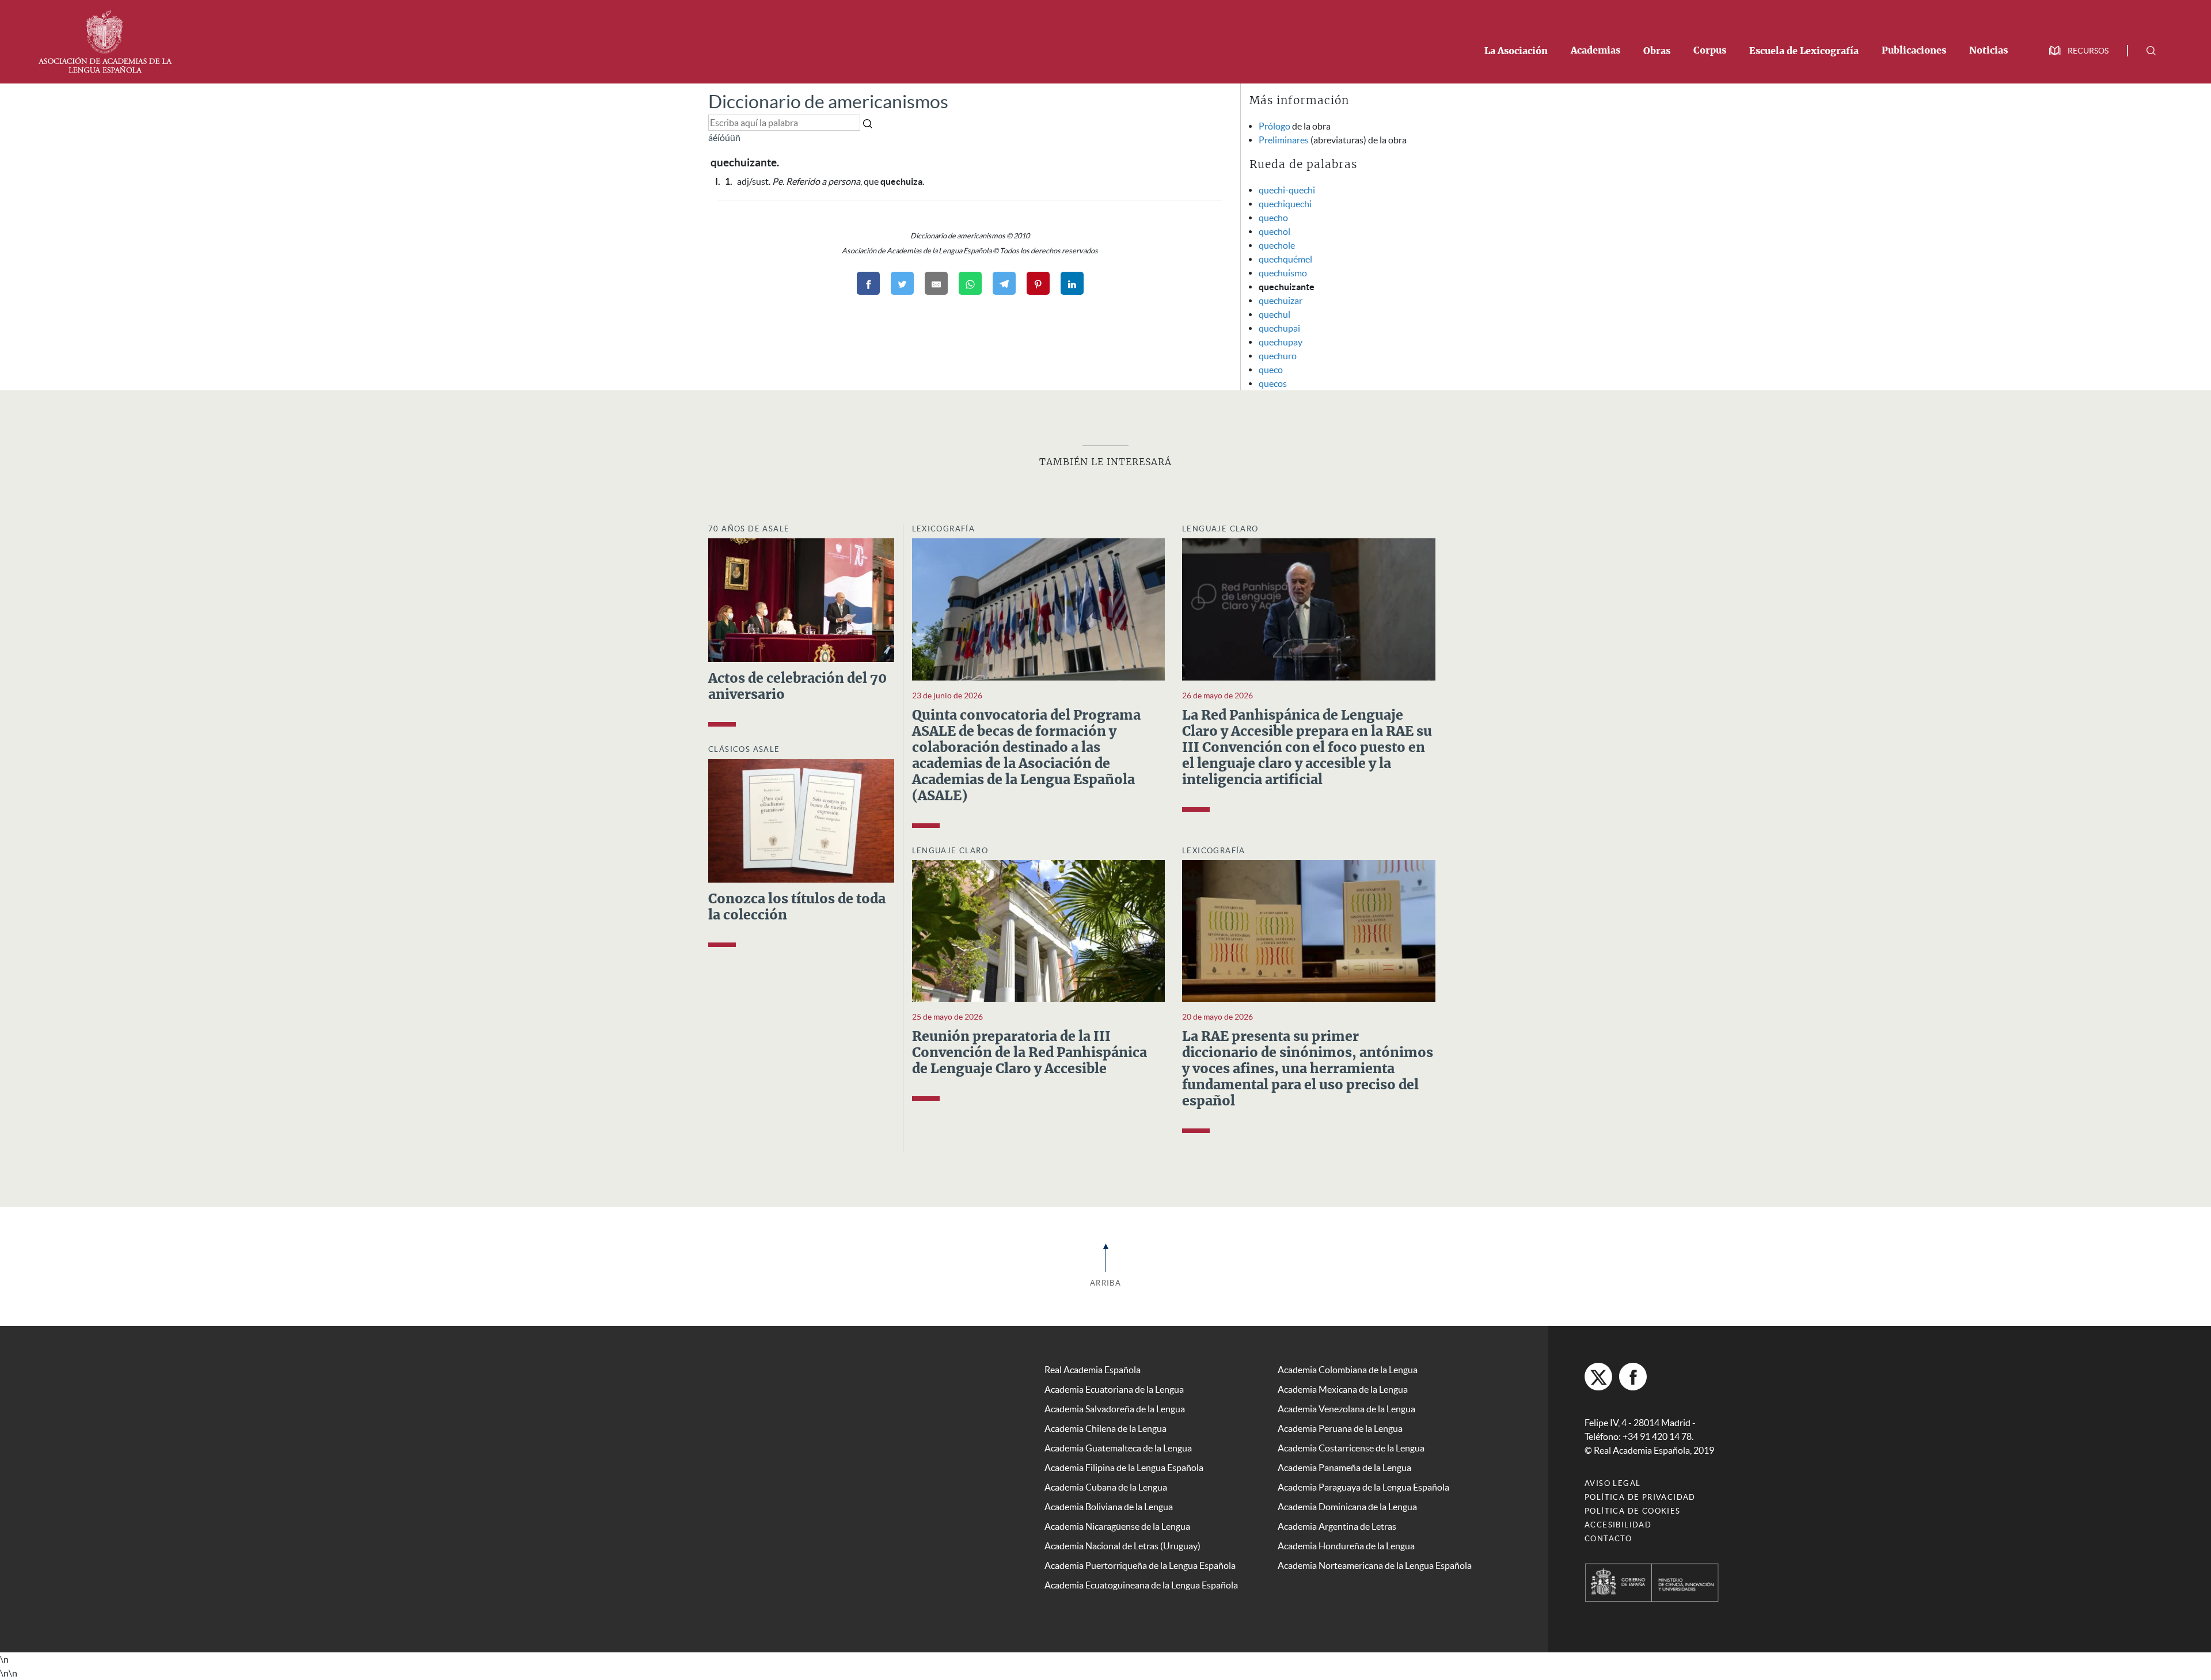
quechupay (1281, 342)
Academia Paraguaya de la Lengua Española (1363, 1487)
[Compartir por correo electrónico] (936, 283)
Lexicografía (944, 529)
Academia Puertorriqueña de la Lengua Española (1140, 1565)
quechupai (1279, 328)
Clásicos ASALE (744, 749)
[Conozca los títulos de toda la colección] (801, 820)
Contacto (1608, 1539)
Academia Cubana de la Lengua (1106, 1487)
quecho (1273, 218)
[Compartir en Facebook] (868, 283)
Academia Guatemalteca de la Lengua (1118, 1448)
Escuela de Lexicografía (1804, 51)
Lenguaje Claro (1220, 529)
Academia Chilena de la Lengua (1105, 1428)
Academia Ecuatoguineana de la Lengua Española (1141, 1585)
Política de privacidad (1640, 1497)
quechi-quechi (1287, 190)
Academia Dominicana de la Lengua (1347, 1507)
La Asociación (1516, 51)
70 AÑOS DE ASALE (749, 529)
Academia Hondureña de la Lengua (1346, 1546)
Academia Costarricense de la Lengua (1351, 1448)
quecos (1273, 383)
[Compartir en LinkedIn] (1072, 283)
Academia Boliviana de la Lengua (1109, 1507)
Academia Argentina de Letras (1337, 1526)
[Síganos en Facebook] (1633, 1377)
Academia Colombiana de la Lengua (1348, 1370)
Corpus (1710, 51)
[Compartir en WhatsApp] (970, 283)
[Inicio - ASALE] (105, 40)
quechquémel (1285, 259)
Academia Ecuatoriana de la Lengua (1114, 1389)
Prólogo (1274, 126)
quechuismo (1283, 273)
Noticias (1988, 51)
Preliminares (1284, 140)
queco (1271, 370)
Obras (1657, 51)
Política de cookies (1633, 1511)
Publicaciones (1914, 51)
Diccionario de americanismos (828, 102)
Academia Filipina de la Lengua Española (1124, 1468)
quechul (1274, 314)
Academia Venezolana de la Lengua (1346, 1409)
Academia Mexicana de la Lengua (1343, 1389)
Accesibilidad (1618, 1525)
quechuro (1278, 356)
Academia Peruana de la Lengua (1340, 1428)
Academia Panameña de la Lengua (1344, 1468)
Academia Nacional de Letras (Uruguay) (1122, 1546)
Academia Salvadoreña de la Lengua (1115, 1409)
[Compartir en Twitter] (902, 283)
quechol (1274, 231)
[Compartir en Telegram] (1004, 283)
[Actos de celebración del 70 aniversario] (801, 599)
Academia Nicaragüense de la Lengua (1117, 1526)
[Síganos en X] (1598, 1377)
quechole (1277, 245)
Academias (1595, 51)
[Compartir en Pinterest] (1038, 283)
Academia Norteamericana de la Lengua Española (1375, 1565)
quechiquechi (1285, 204)
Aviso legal (1612, 1483)
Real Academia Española (1093, 1370)
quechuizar (1281, 301)
